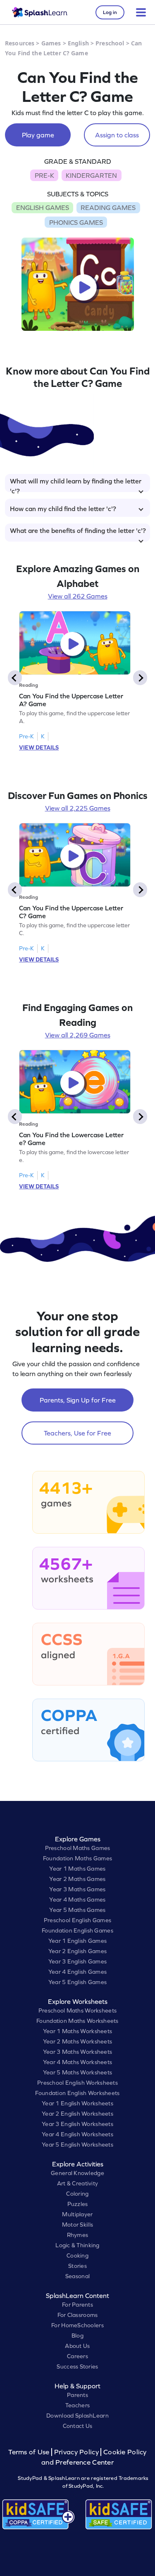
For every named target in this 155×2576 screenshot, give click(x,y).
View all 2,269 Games (78, 1035)
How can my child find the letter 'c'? (63, 509)
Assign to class (117, 135)
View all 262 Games (78, 596)
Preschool (110, 43)
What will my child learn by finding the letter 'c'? (76, 485)
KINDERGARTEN (91, 175)
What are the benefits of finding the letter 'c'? (78, 530)
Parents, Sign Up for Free (78, 1400)
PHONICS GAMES (76, 222)
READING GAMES (108, 207)
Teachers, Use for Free (77, 1433)
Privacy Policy (76, 2452)
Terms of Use (30, 2452)
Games (51, 43)
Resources (20, 43)
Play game (38, 135)
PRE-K (44, 175)
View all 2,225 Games (78, 808)
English (78, 43)
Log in (110, 12)
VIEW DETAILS (39, 747)
